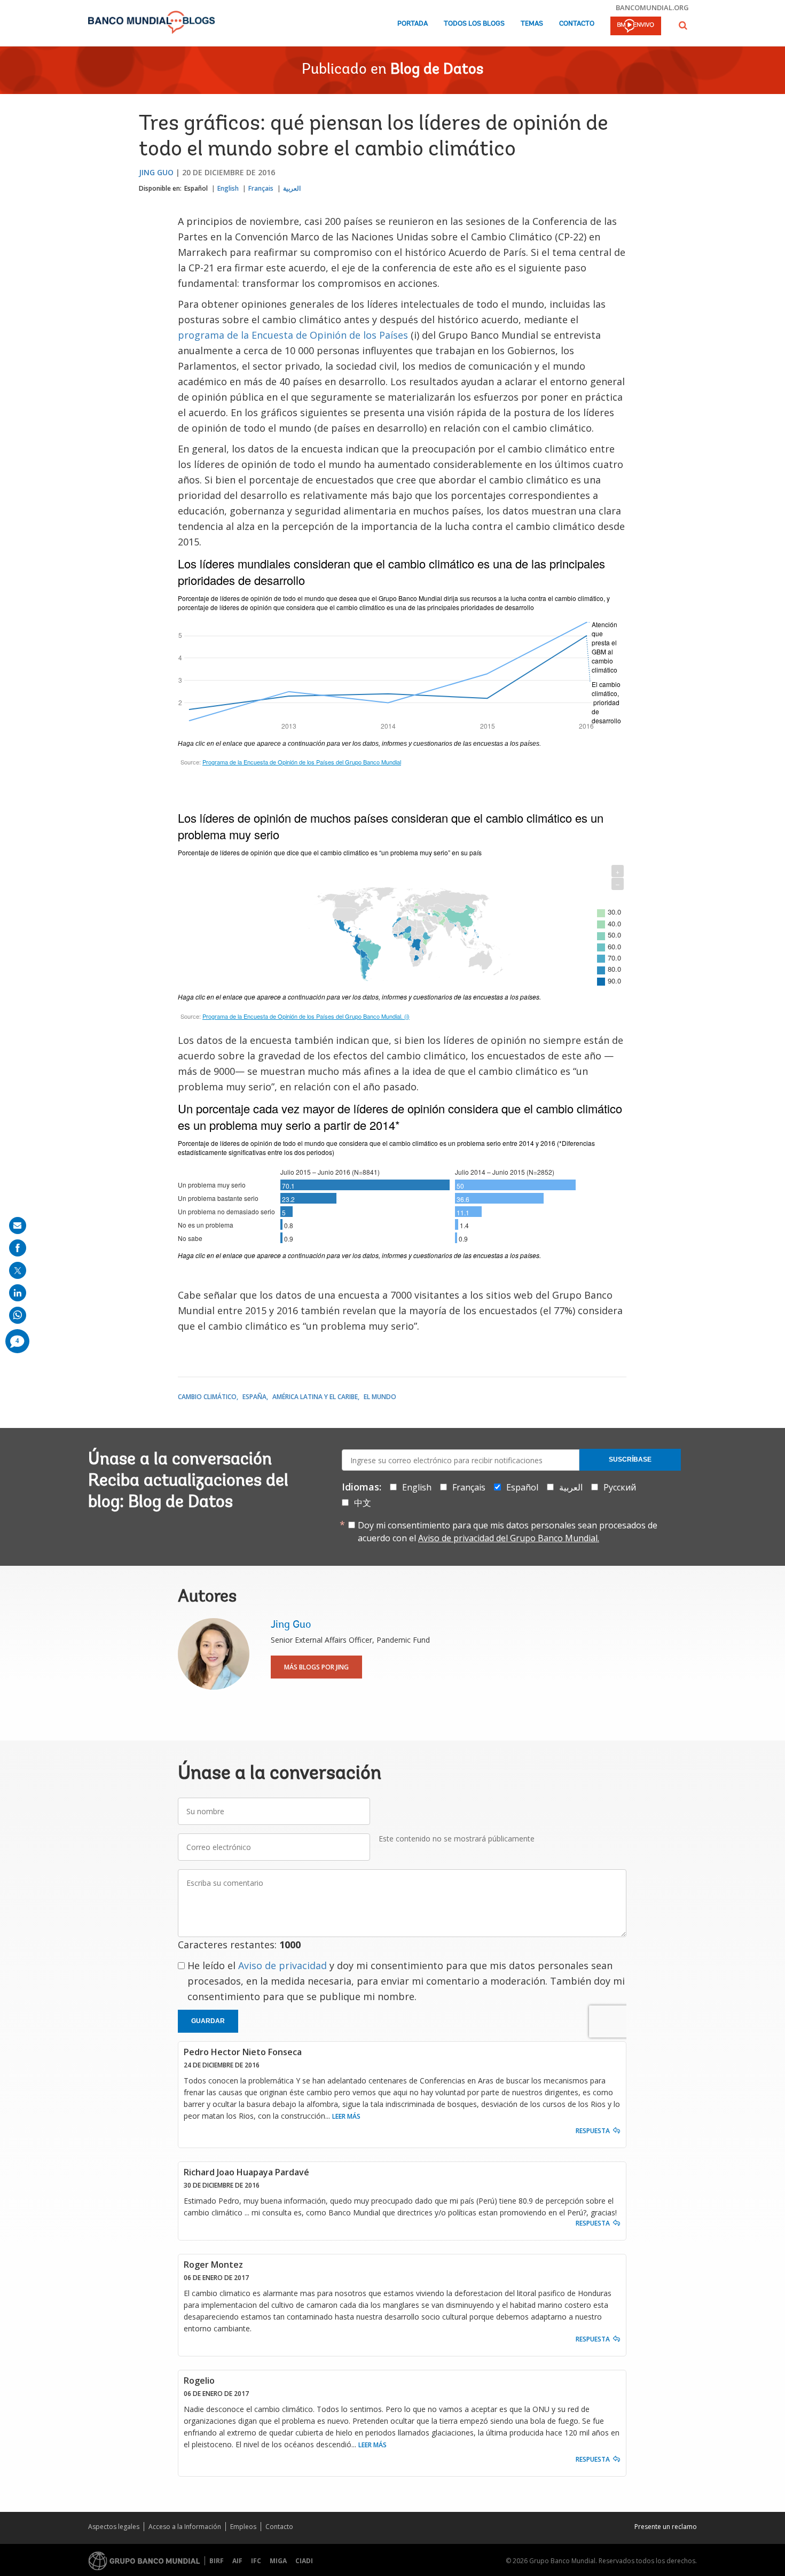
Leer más (346, 2116)
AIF (237, 2561)
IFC (256, 2561)
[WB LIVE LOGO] (636, 27)
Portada (413, 24)
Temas (532, 24)
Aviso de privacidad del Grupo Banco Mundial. (509, 1538)
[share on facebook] (18, 1248)
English (228, 188)
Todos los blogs (474, 24)
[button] (683, 25)
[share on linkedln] (18, 1293)
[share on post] (18, 1270)
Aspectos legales (114, 2527)
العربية (292, 188)
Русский (620, 1487)
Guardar (208, 2021)
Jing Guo (156, 172)
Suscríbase (630, 1459)
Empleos (243, 2527)
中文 (363, 1503)
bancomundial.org (652, 7)
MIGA (278, 2561)
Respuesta (593, 2131)
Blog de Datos (437, 70)
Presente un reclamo (666, 2527)
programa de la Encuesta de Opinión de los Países (293, 335)
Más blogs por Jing (316, 1667)
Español (196, 188)
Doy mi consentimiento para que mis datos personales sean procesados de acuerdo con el (508, 1532)
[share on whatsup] (18, 1315)
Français (261, 188)
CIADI (304, 2561)
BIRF (217, 2561)
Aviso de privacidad (282, 1965)
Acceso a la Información (185, 2527)
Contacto (577, 24)
